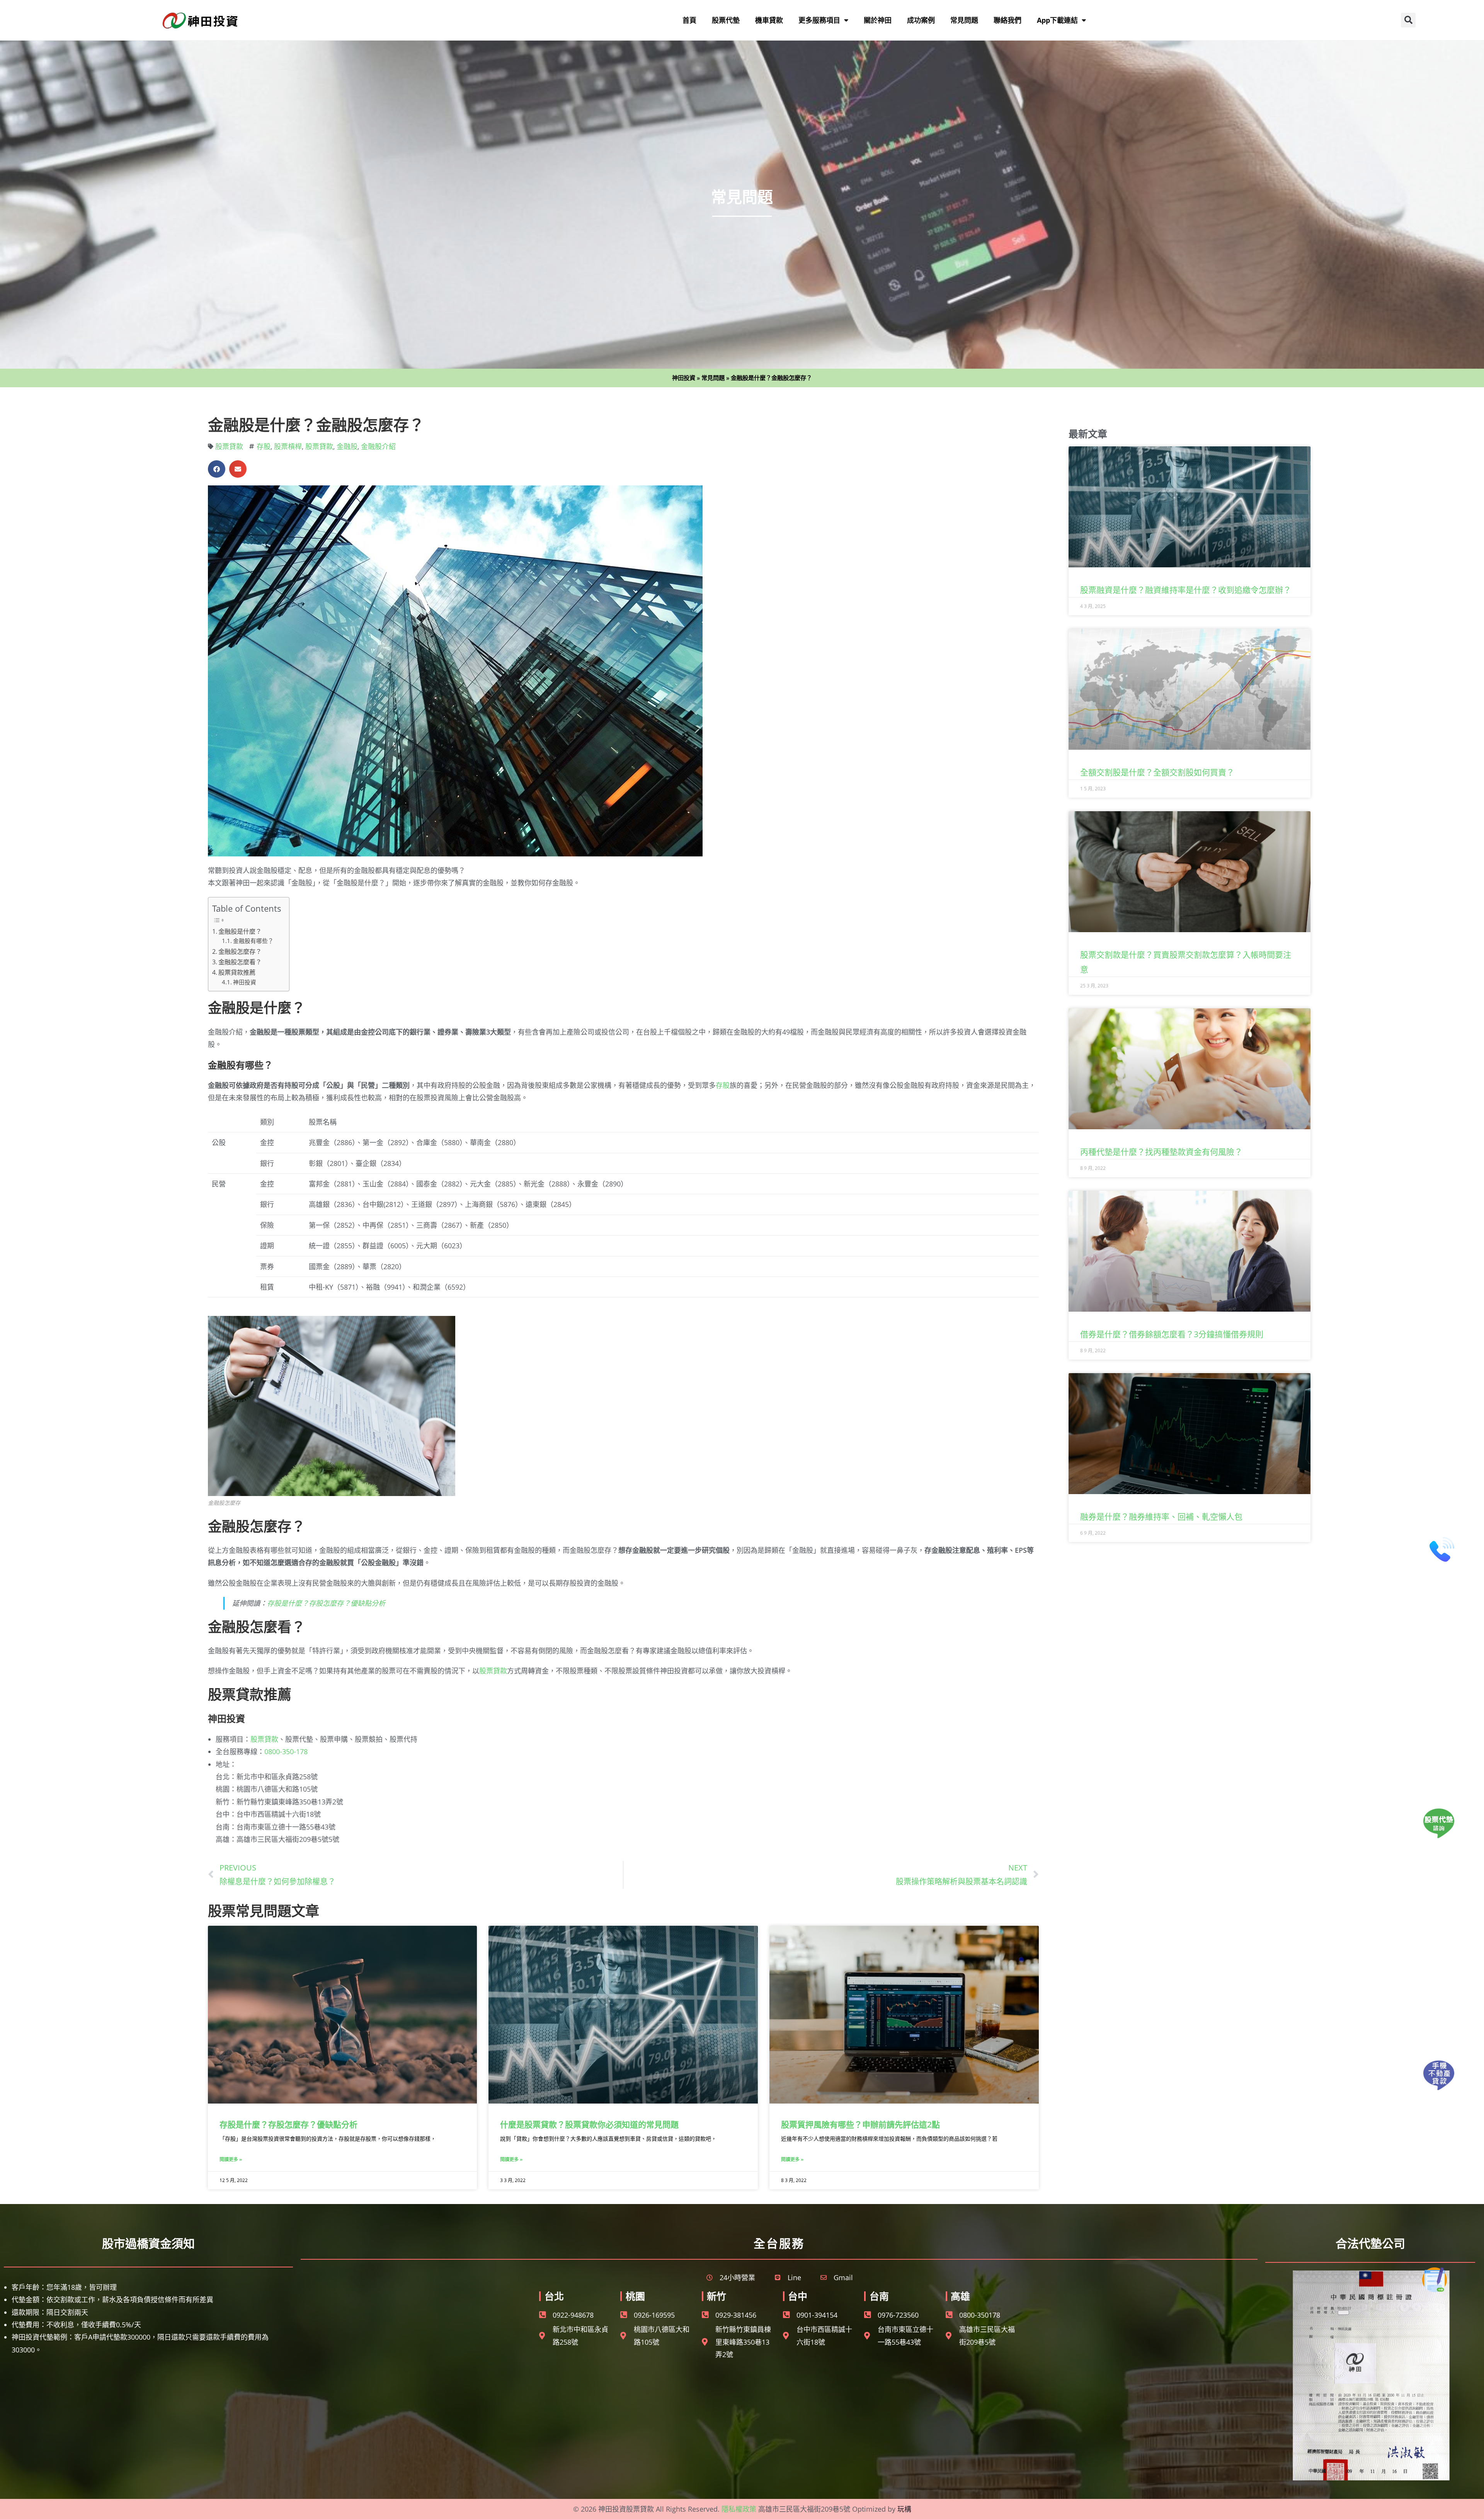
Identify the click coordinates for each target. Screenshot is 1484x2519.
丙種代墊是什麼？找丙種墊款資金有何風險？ (1161, 1152)
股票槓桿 (288, 446)
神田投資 (684, 378)
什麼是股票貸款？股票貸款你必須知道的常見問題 (589, 2124)
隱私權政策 (739, 2509)
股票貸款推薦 (237, 972)
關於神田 (878, 20)
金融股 (347, 446)
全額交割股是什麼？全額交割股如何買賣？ (1157, 772)
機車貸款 (769, 20)
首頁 (689, 20)
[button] (1408, 20)
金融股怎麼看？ (240, 962)
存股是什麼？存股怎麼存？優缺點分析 (326, 1603)
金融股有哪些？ (253, 941)
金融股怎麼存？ (240, 951)
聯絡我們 (1007, 20)
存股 (264, 446)
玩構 (904, 2509)
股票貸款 (229, 446)
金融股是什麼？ (240, 931)
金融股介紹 (378, 446)
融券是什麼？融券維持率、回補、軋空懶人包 (1161, 1517)
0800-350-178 (286, 1751)
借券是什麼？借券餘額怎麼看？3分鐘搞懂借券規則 (1172, 1334)
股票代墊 (726, 20)
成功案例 (921, 20)
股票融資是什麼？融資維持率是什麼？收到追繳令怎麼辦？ (1186, 590)
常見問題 (964, 20)
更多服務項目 (819, 20)
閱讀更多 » (231, 2159)
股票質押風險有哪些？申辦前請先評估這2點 (860, 2124)
